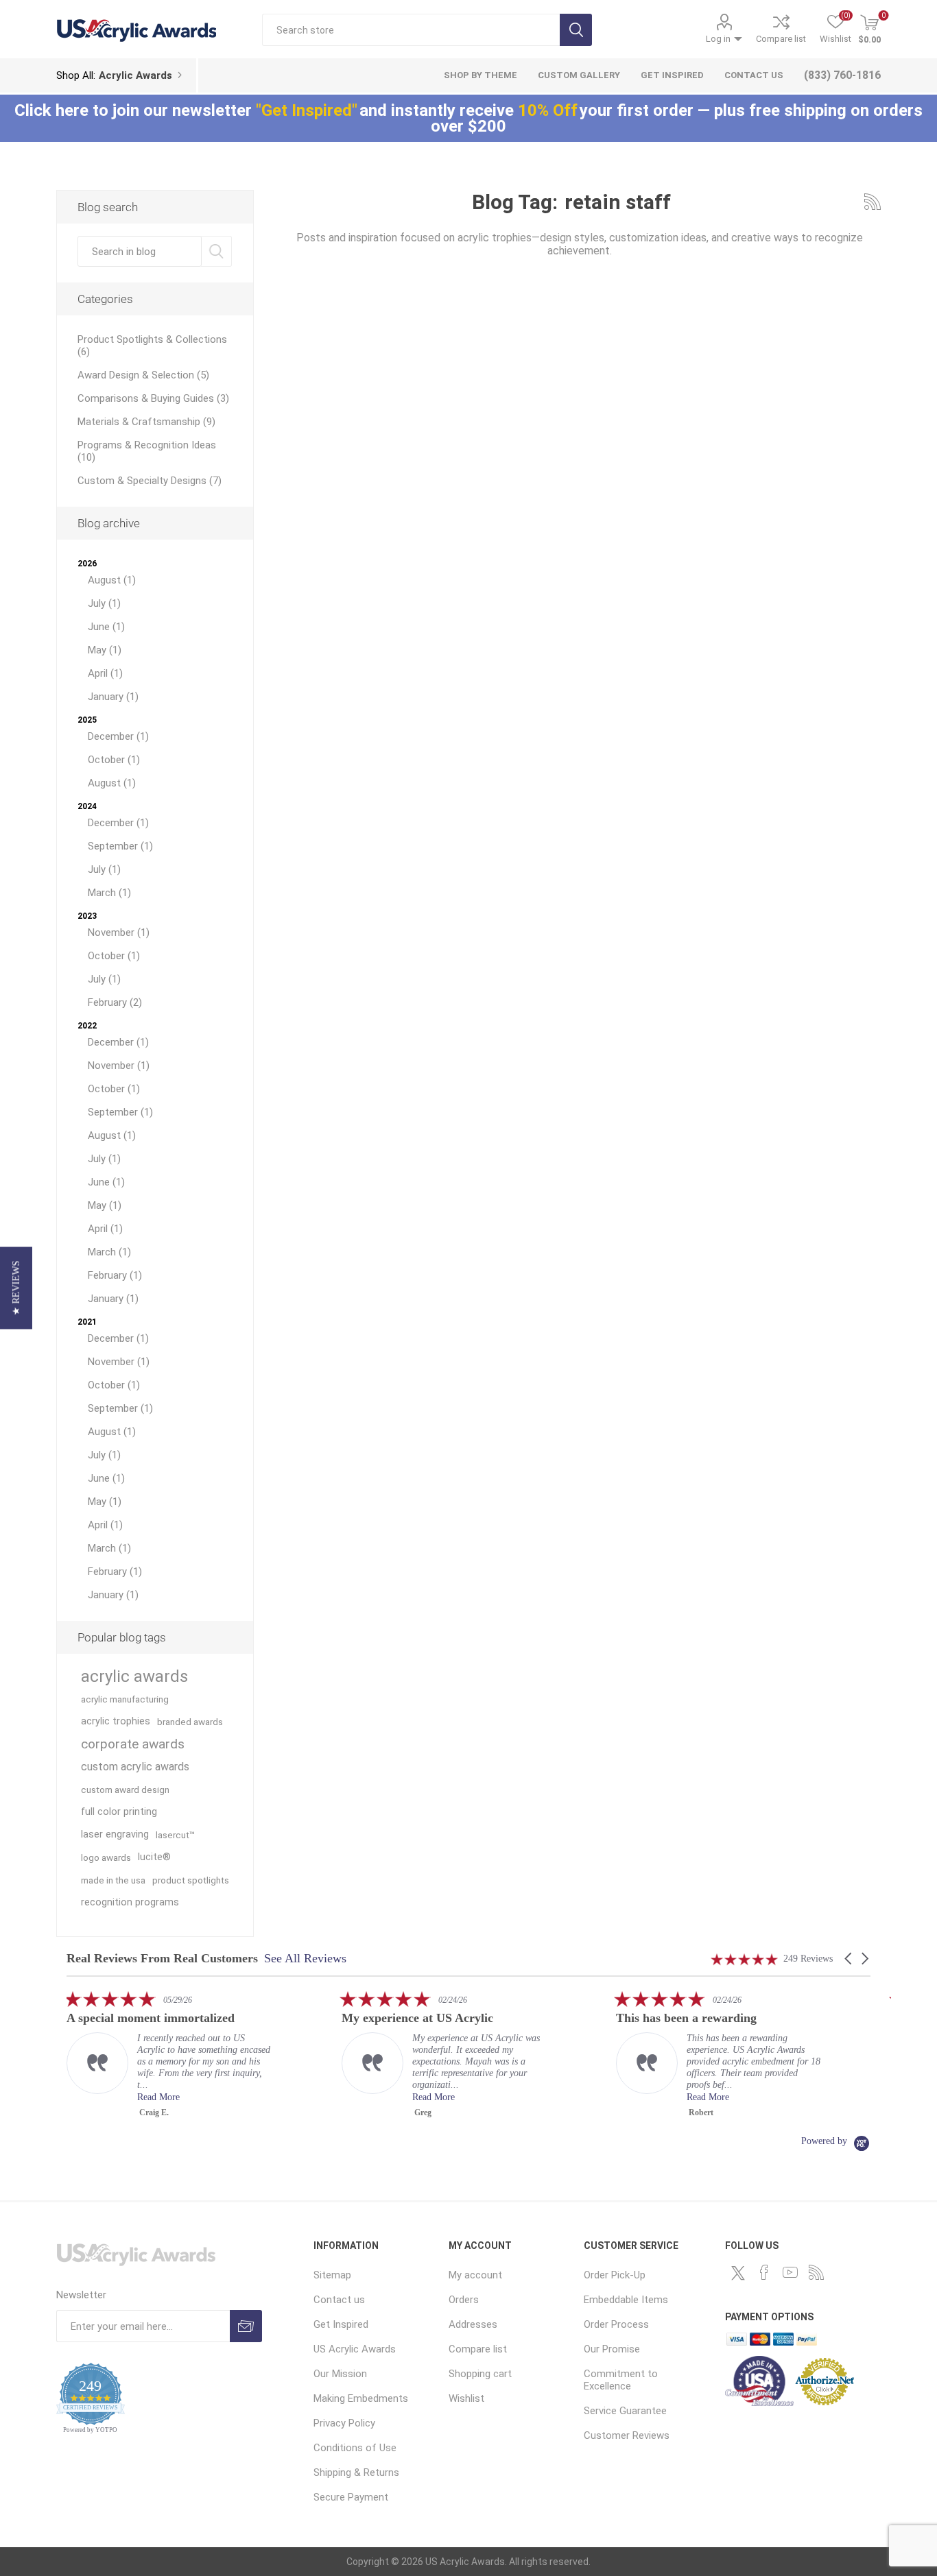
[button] (849, 1959)
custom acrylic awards (135, 1767)
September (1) (120, 846)
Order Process (616, 2324)
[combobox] (140, 251)
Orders (464, 2300)
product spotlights (191, 1880)
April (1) (105, 673)
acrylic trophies (116, 1721)
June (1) (106, 627)
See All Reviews (305, 1958)
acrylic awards (134, 1676)
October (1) (114, 760)
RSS (873, 202)
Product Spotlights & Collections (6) (152, 346)
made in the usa (113, 1880)
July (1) (104, 603)
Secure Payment (351, 2497)
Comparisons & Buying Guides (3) (153, 398)
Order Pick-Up (615, 2275)
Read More (204, 2097)
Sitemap (332, 2275)
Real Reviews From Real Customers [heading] (162, 1959)
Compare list (781, 39)
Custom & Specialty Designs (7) (150, 481)
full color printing (119, 1812)
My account (475, 2275)
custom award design (125, 1790)
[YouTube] (790, 2272)
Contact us (339, 2300)
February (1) (115, 1275)
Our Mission (340, 2374)
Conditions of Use (355, 2448)
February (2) (115, 1002)
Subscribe (246, 2326)
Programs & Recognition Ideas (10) (147, 451)
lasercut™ (176, 1835)
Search (576, 30)
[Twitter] (738, 2273)
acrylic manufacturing (125, 1699)
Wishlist (466, 2398)
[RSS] (816, 2272)
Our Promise (612, 2349)
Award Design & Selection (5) (143, 375)
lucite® (154, 1857)
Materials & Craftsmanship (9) (146, 422)
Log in (718, 39)
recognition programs (130, 1902)
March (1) (109, 893)
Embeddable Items (626, 2300)
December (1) (118, 736)
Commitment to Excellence (621, 2380)
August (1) (112, 580)
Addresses (473, 2324)
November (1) (119, 932)
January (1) (113, 697)
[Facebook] (764, 2272)
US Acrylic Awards (355, 2349)
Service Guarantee (625, 2411)
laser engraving (115, 1834)
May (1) (105, 650)
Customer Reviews (627, 2435)
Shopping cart (480, 2374)
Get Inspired (341, 2324)
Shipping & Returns (356, 2472)
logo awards (106, 1857)
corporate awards (133, 1744)
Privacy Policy (344, 2423)
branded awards (190, 1722)
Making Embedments (361, 2398)
